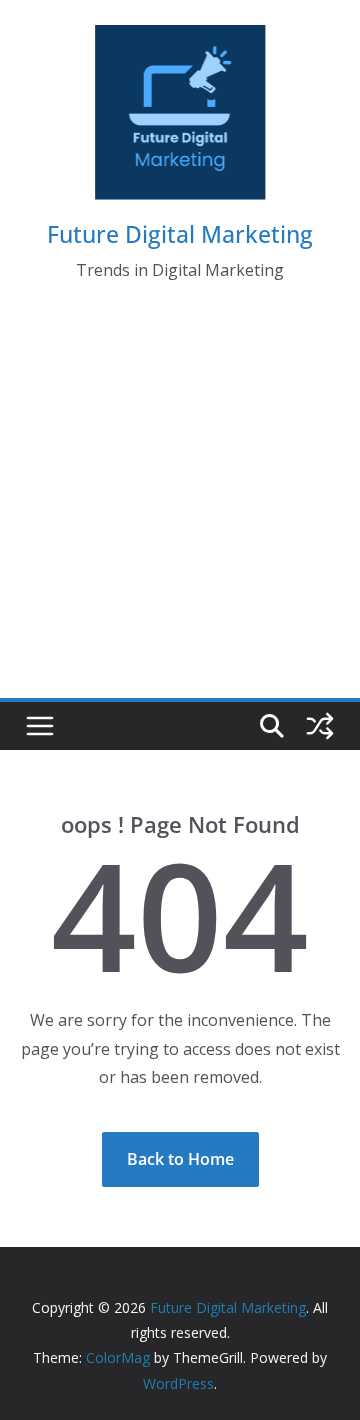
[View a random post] (320, 726)
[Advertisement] (180, 508)
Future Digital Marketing (180, 234)
